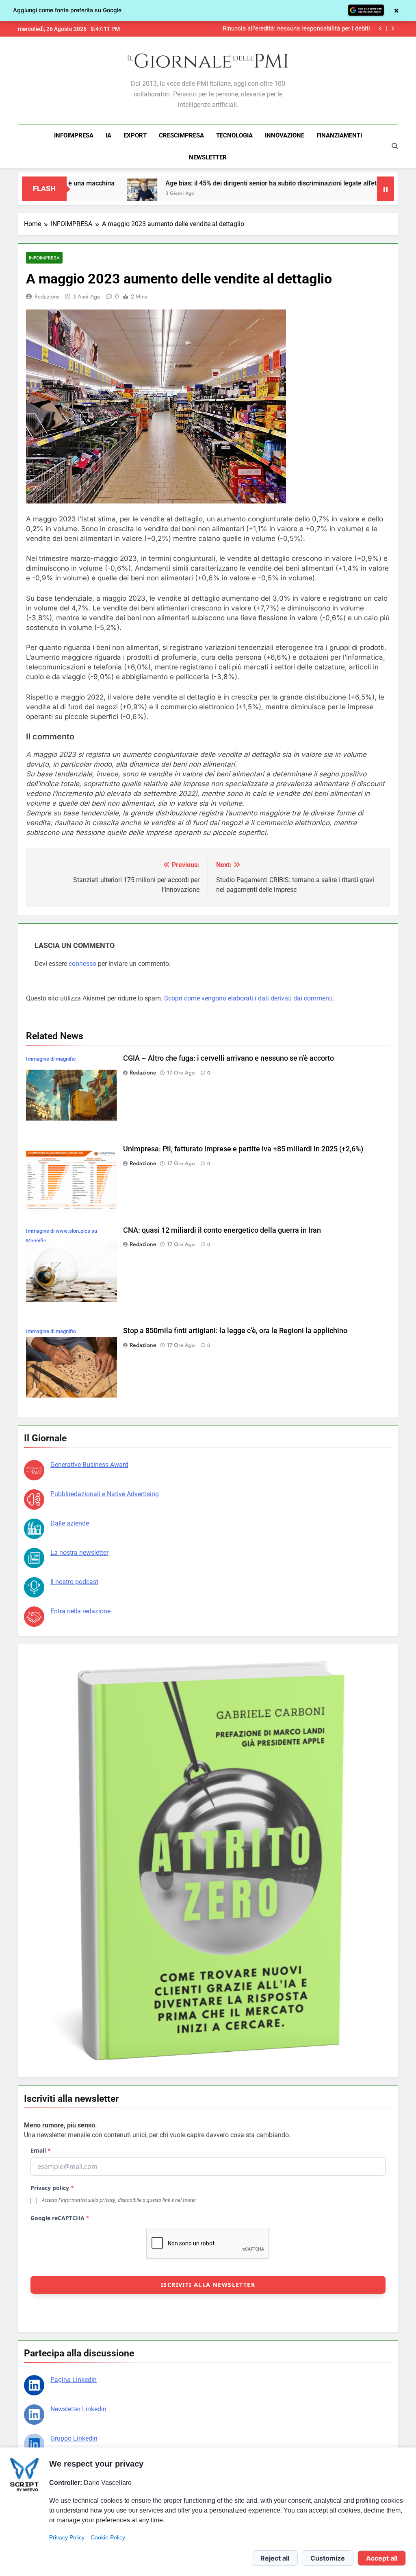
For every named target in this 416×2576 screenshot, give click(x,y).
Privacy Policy (67, 2537)
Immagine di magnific (51, 1059)
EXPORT (135, 135)
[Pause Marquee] (386, 189)
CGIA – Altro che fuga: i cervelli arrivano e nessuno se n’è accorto (292, 29)
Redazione (47, 296)
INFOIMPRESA (74, 135)
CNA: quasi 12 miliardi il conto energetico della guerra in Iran (222, 1230)
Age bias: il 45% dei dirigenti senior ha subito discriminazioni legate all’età (204, 183)
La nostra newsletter (79, 1553)
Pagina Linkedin (74, 2380)
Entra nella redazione (80, 1611)
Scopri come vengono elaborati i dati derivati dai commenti (248, 998)
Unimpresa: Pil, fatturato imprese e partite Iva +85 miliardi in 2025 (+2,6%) (243, 1149)
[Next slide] (393, 29)
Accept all (382, 2558)
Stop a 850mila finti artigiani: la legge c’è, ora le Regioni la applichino (235, 1331)
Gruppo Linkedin (74, 2438)
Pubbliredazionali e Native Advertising (105, 1494)
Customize (328, 2558)
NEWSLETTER (208, 157)
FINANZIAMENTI (339, 135)
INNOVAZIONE (285, 135)
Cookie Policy (108, 2537)
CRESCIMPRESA (181, 135)
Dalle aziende (70, 1523)
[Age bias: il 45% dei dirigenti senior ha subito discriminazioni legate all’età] (73, 194)
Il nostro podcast (74, 1582)
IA (108, 135)
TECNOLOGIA (234, 135)
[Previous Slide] (380, 29)
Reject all (275, 2558)
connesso (82, 964)
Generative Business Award (89, 1465)
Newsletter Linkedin (78, 2409)
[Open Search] (395, 146)
